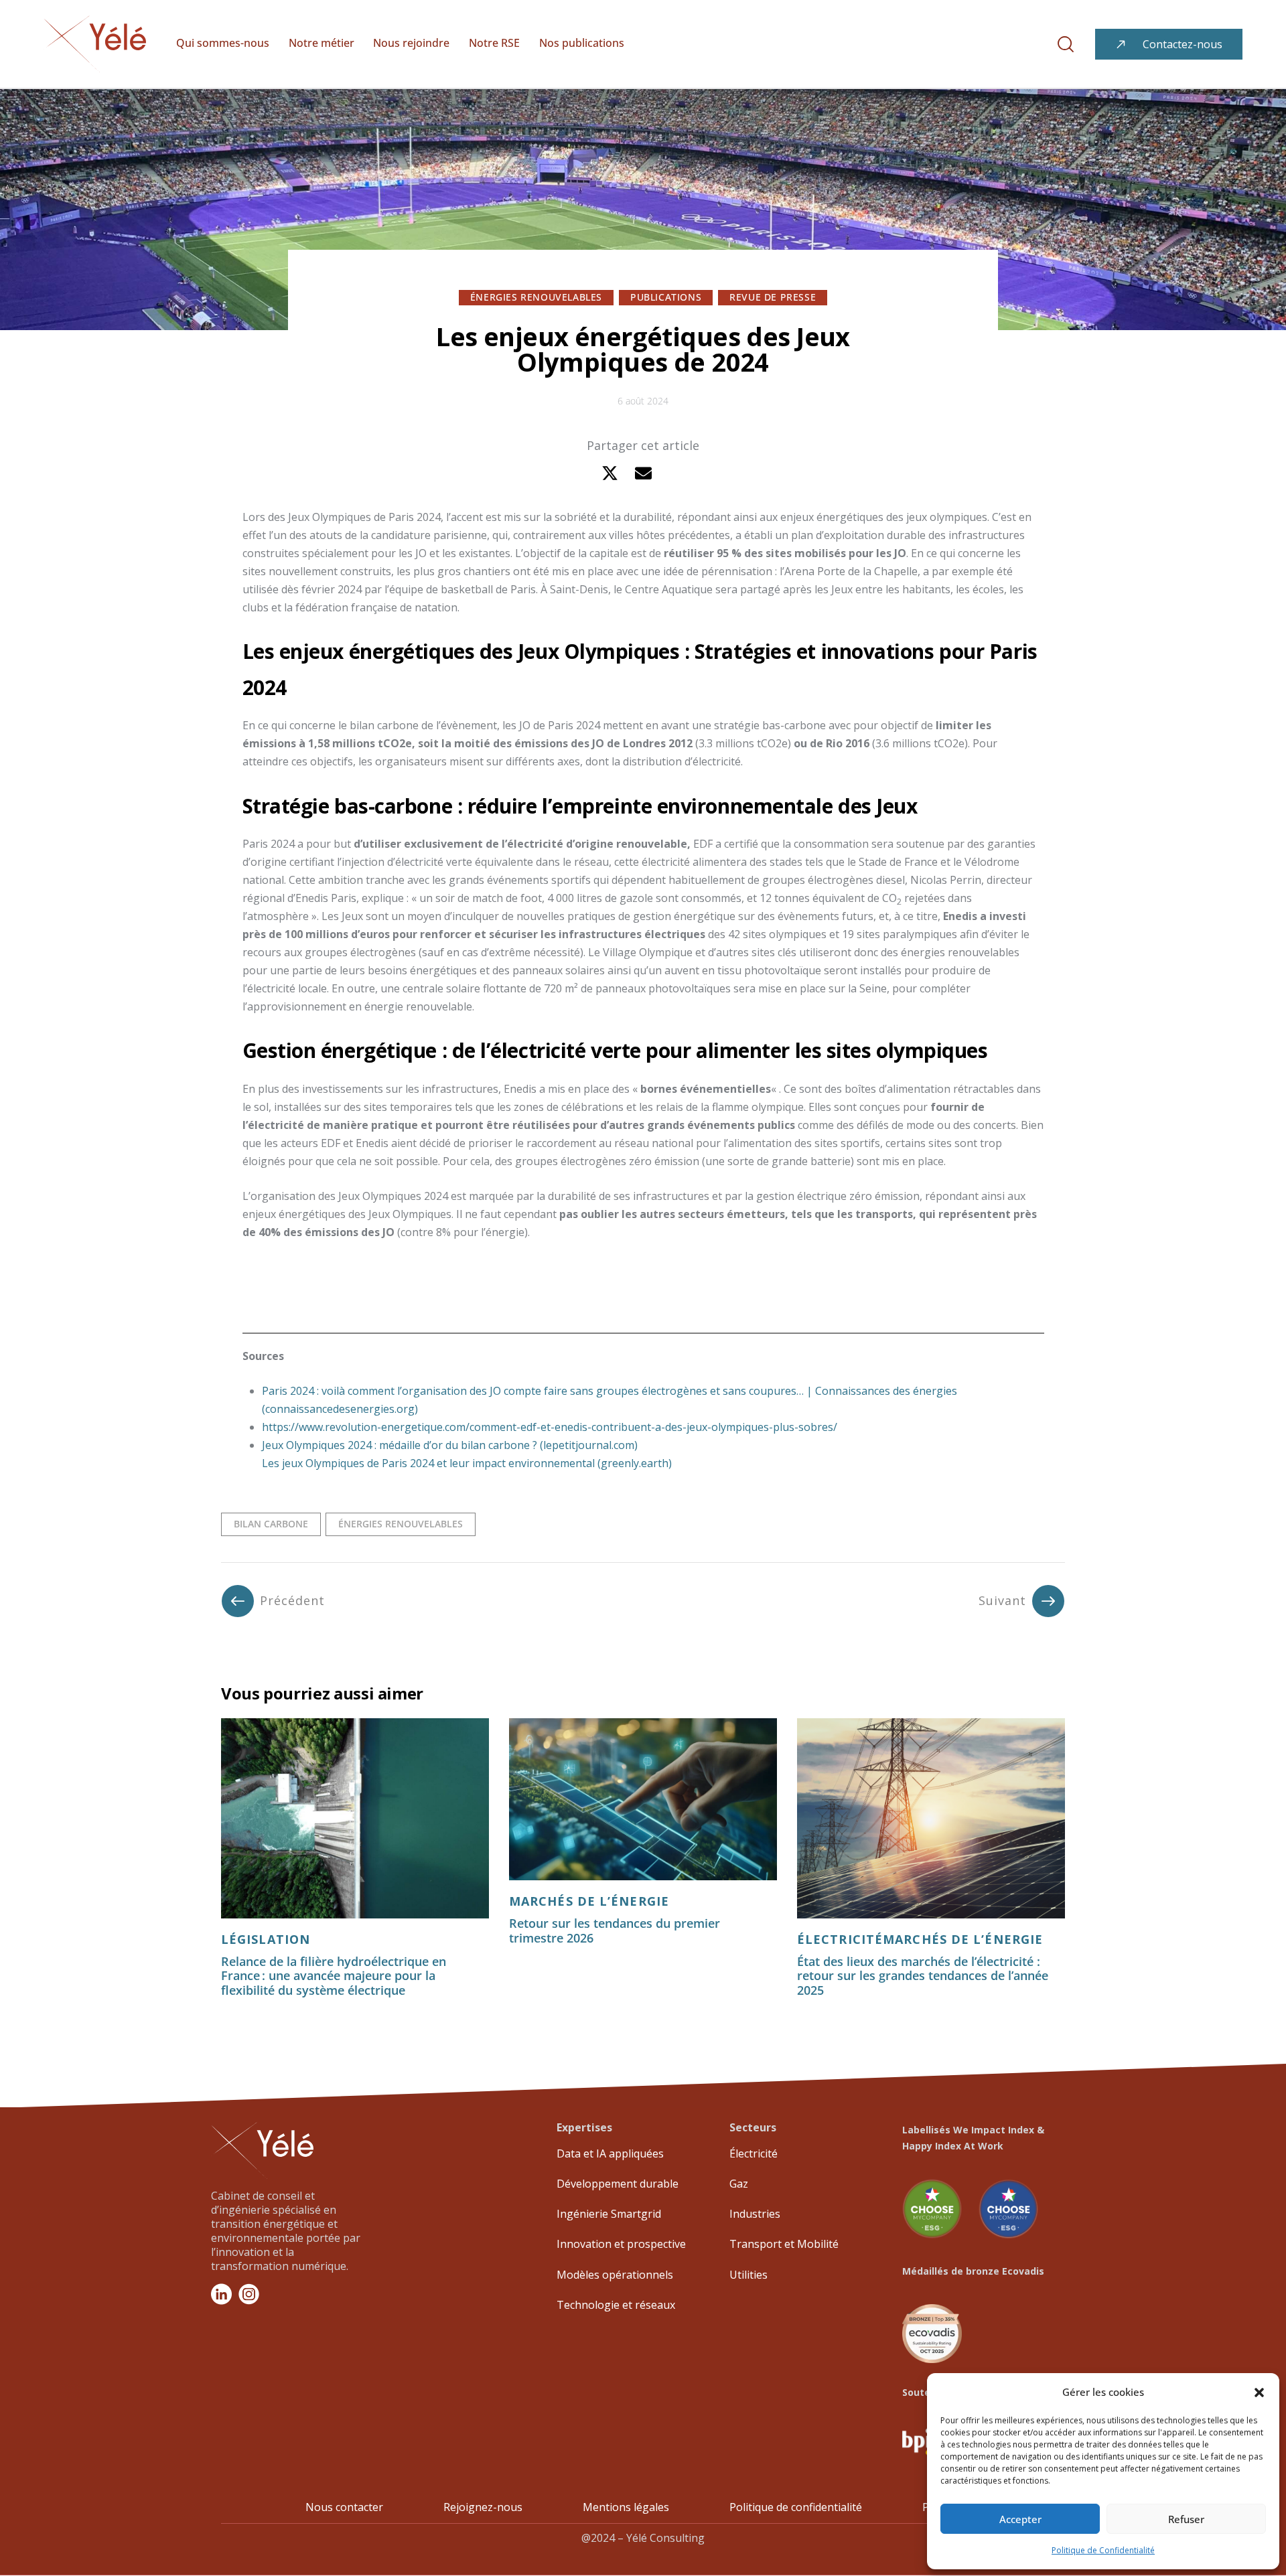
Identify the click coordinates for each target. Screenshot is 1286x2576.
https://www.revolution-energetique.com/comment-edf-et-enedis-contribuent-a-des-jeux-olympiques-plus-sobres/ (550, 1427)
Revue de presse (773, 297)
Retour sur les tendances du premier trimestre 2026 (615, 1931)
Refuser (1186, 2519)
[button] (1259, 2393)
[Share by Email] (643, 473)
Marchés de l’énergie (589, 1901)
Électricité (840, 1940)
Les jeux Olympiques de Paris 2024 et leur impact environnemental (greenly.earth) (467, 1463)
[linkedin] (677, 473)
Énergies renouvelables (536, 297)
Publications (666, 297)
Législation (266, 1940)
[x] (610, 473)
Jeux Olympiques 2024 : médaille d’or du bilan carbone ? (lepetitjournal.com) (450, 1445)
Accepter (1020, 2519)
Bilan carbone (271, 1524)
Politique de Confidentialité (1103, 2550)
